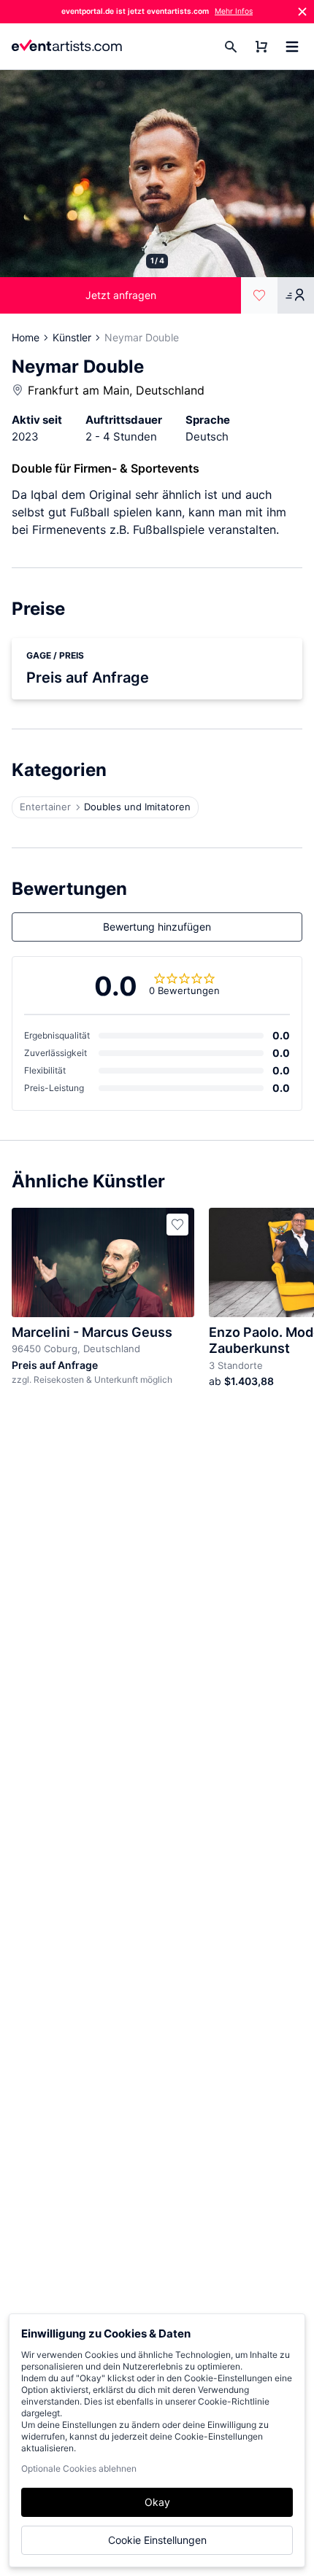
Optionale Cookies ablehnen (79, 2468)
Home (26, 337)
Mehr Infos (234, 11)
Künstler (72, 337)
